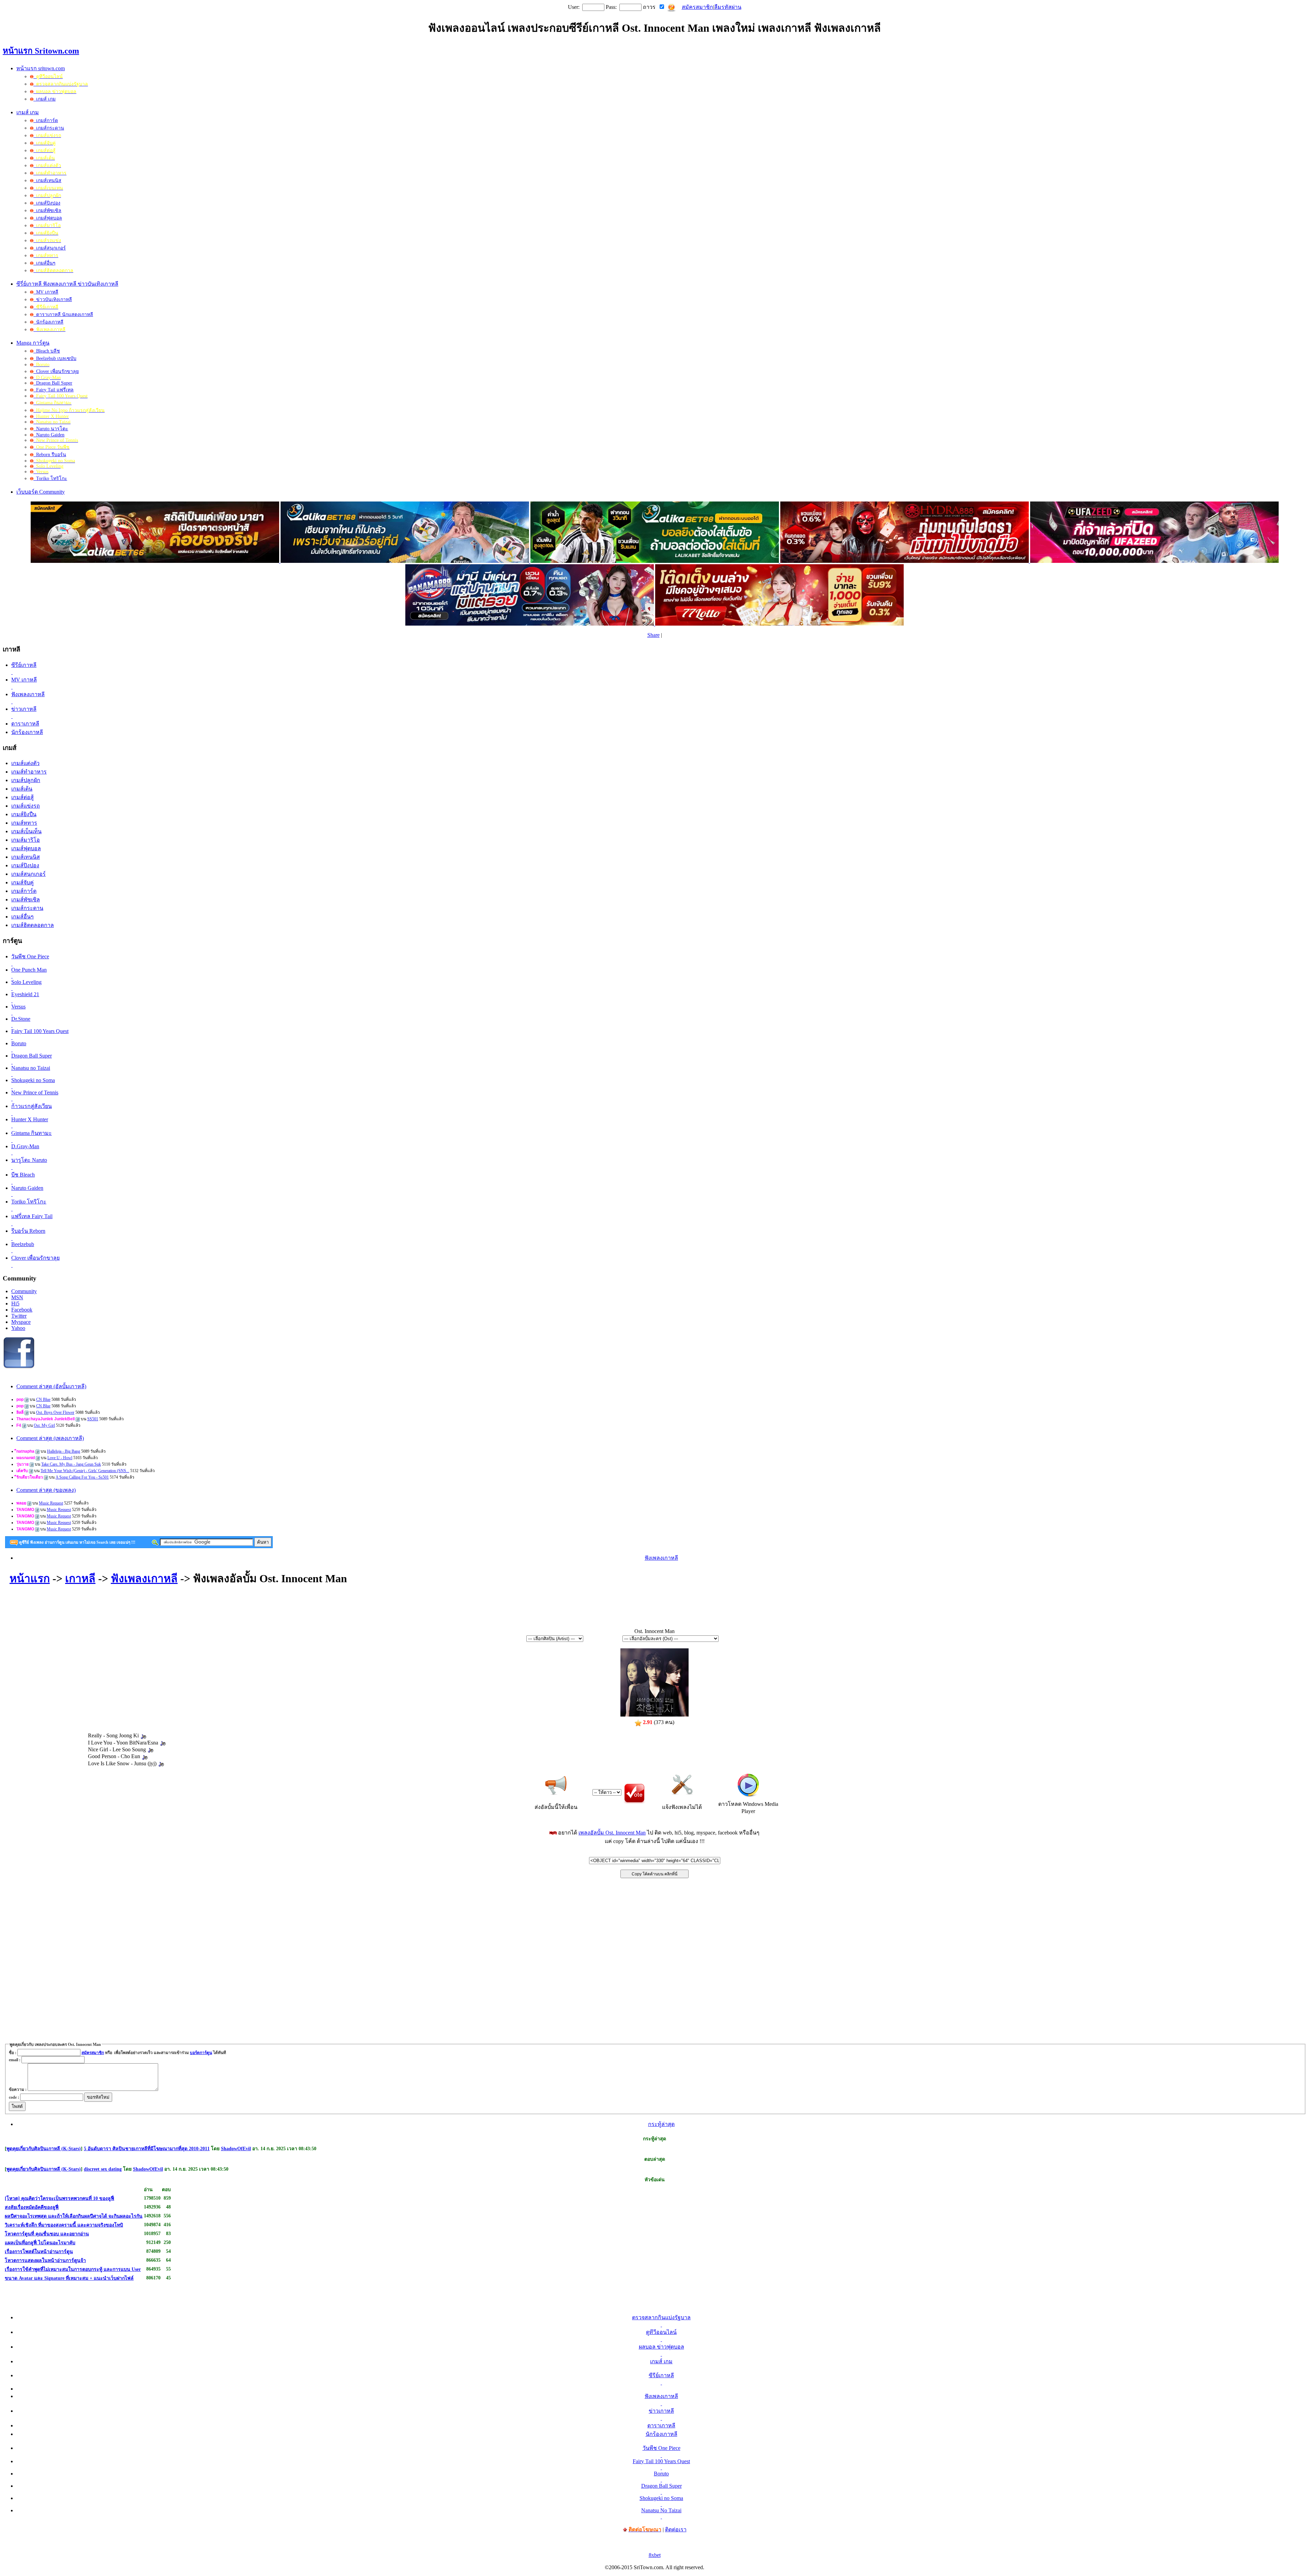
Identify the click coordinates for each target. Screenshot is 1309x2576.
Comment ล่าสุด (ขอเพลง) (46, 1490)
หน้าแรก (30, 1578)
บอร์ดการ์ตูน (201, 2053)
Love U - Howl (60, 1458)
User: (574, 7)
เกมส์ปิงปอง (47, 203)
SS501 (93, 1419)
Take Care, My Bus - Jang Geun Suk (71, 1464)
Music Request (51, 1503)
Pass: (611, 7)
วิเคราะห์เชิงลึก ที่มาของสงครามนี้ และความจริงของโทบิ (64, 2225)
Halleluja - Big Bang (64, 1451)
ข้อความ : (18, 2090)
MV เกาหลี (46, 292)
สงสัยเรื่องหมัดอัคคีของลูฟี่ (32, 2207)
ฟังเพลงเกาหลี (661, 1558)
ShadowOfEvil (236, 2149)
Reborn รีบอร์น (50, 455)
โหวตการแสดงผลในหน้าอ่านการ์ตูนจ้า (45, 2260)
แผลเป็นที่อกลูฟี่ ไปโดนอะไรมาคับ (40, 2243)
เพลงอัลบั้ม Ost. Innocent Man (612, 1833)
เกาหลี (80, 1578)
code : (14, 2097)
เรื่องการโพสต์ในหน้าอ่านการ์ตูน (39, 2252)
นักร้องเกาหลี (48, 322)
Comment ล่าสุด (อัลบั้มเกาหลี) (51, 1386)
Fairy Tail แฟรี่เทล (54, 390)
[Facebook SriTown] (19, 1367)
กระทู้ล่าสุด (661, 2124)
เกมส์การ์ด (46, 121)
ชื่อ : (13, 2053)
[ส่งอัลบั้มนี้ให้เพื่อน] (556, 1785)
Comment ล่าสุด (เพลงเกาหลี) (50, 1438)
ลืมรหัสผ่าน (728, 7)
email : (15, 2060)
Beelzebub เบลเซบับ (55, 358)
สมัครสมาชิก (697, 7)
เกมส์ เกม (44, 99)
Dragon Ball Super (53, 383)
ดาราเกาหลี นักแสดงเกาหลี (63, 314)
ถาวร (649, 7)
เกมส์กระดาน (49, 128)
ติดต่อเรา (676, 2529)
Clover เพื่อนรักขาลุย (56, 371)
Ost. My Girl (44, 1425)
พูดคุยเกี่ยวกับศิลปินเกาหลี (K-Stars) (44, 2149)
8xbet (655, 2555)
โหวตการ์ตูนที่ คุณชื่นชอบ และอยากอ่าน (47, 2234)
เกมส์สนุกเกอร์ (50, 248)
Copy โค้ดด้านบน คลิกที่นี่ (654, 1874)
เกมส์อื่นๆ (44, 263)
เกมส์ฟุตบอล (48, 218)
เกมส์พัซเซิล (47, 211)
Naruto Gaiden (49, 435)
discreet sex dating (103, 2169)
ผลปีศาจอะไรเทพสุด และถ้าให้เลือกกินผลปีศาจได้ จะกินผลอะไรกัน (74, 2216)
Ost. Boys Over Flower (55, 1412)
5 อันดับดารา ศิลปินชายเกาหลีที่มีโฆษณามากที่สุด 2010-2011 (147, 2149)
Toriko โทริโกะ (50, 478)
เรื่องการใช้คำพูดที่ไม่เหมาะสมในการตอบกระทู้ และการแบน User (73, 2269)
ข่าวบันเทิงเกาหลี (53, 299)
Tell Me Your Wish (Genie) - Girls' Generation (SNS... (85, 1471)
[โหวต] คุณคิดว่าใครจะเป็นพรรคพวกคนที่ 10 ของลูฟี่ (59, 2198)
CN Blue (43, 1399)
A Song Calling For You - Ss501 (82, 1477)
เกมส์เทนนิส (47, 181)
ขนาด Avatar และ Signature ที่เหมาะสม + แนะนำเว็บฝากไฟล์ (69, 2278)
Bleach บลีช (47, 351)
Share (653, 635)
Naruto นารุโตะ (51, 429)
